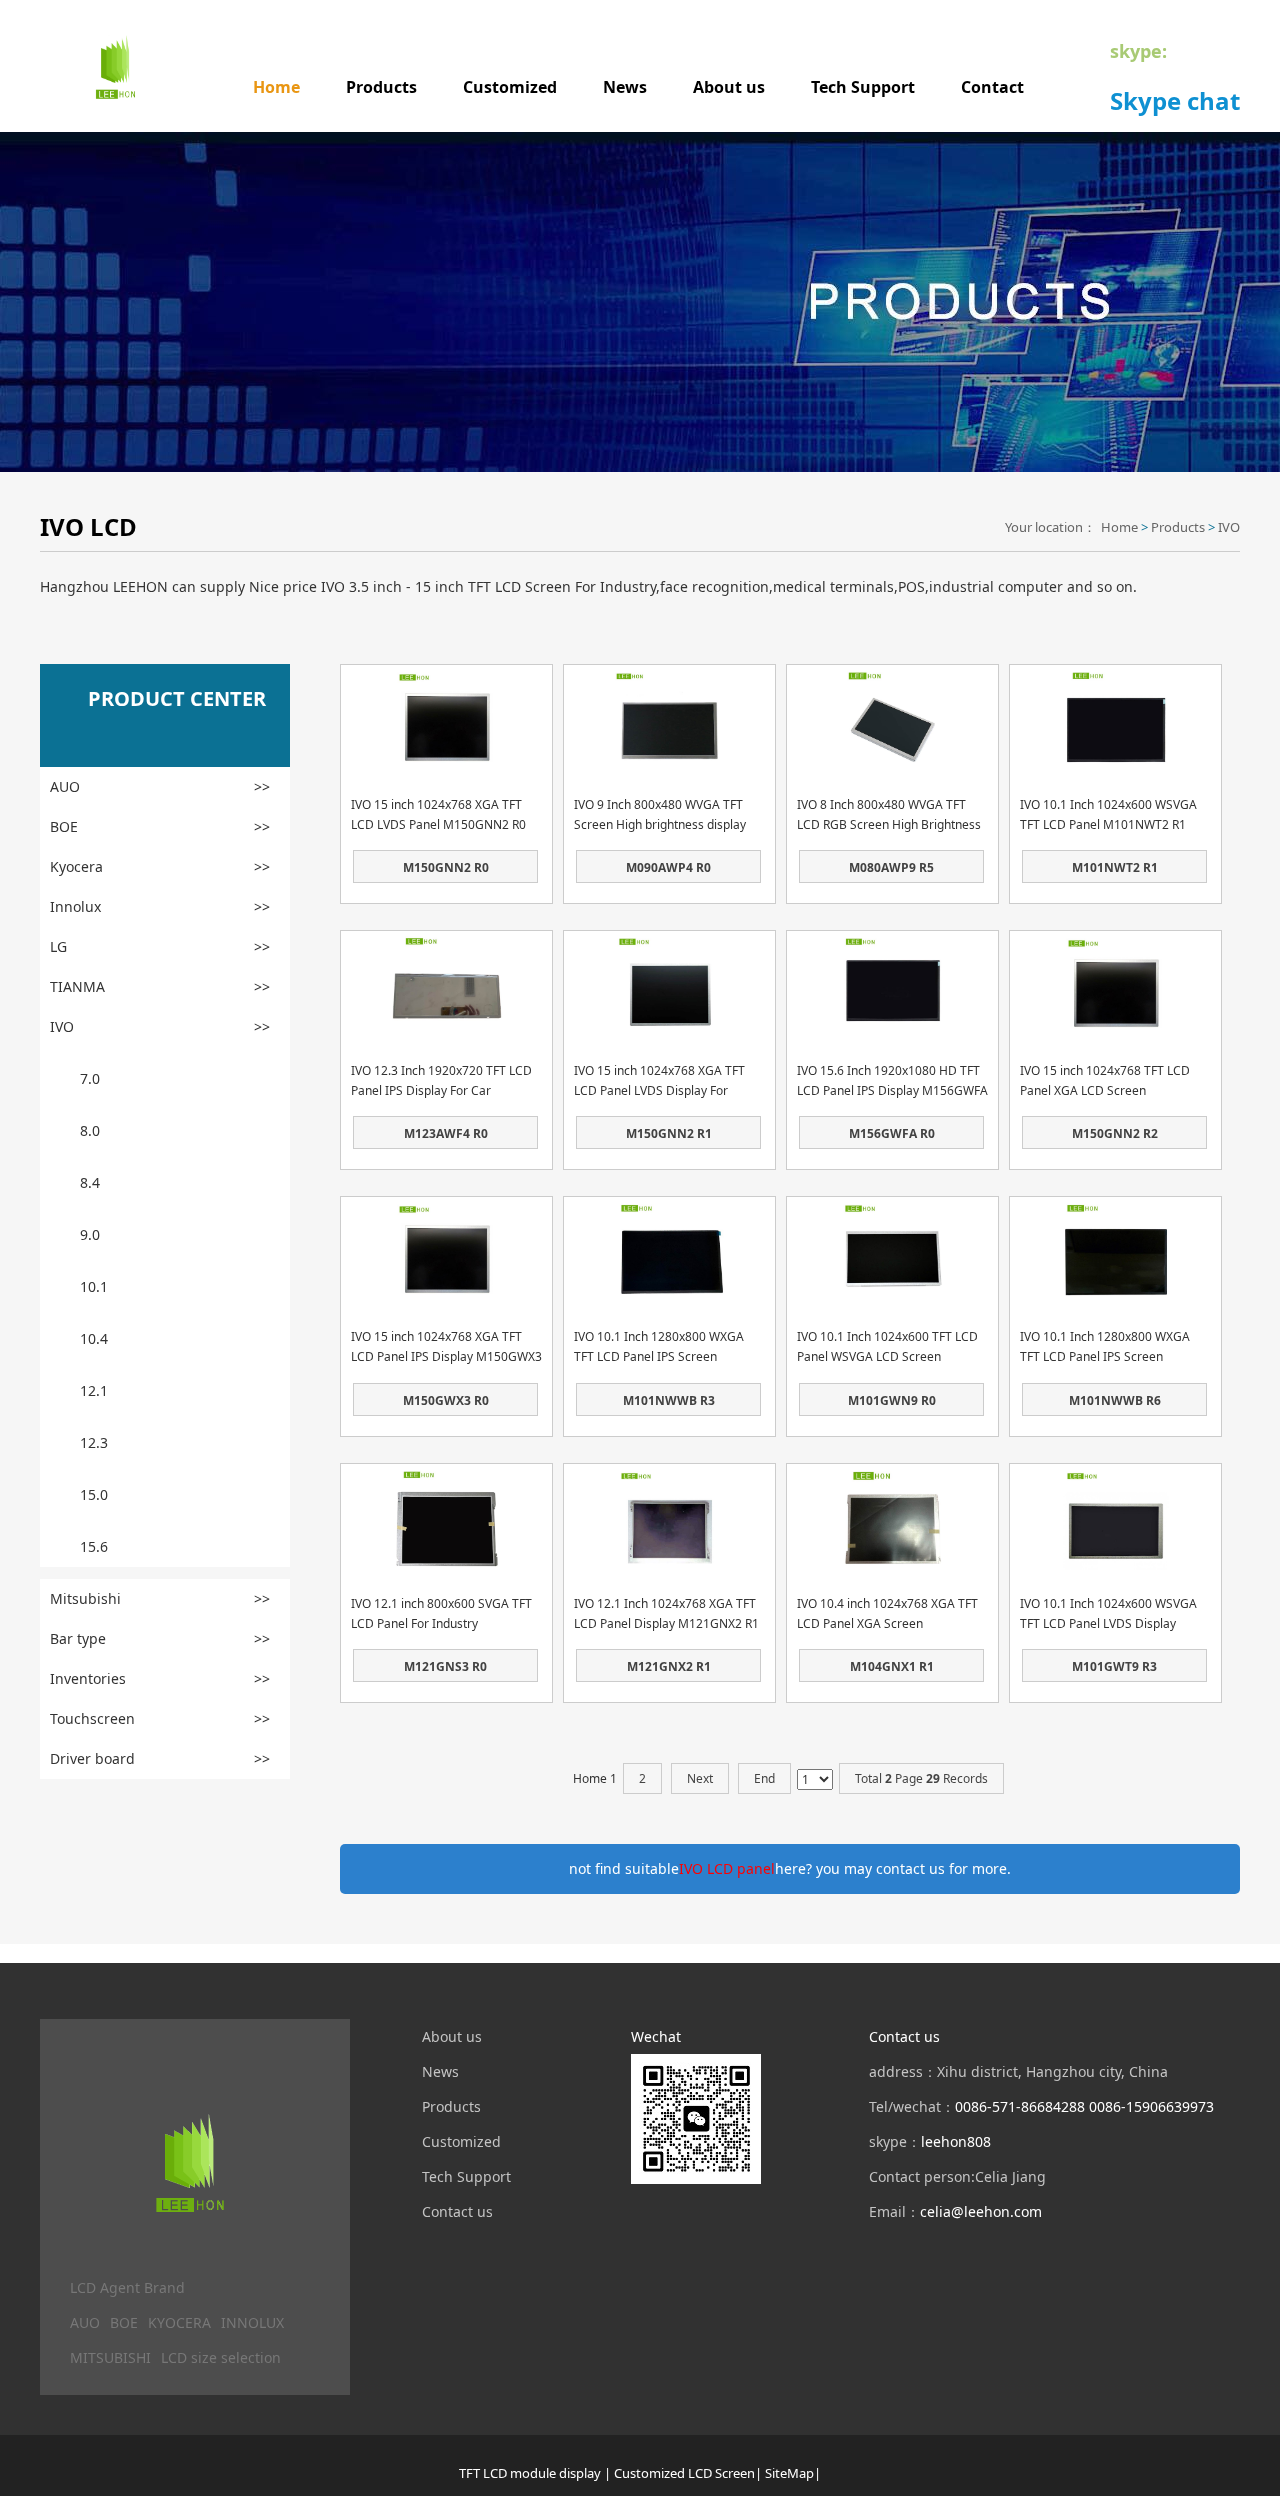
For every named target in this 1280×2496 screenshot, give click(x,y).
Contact (992, 87)
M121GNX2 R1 (669, 1666)
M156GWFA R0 (892, 1133)
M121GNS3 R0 (445, 1666)
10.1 (94, 1286)
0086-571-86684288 (1020, 2106)
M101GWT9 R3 (1114, 1666)
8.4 (90, 1182)
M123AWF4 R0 (446, 1133)
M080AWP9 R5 (891, 867)
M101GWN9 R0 (892, 1400)
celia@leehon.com (981, 2211)
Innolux (160, 906)
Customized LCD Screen (684, 2473)
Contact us (457, 2211)
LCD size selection (221, 2357)
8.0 (90, 1130)
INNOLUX (252, 2322)
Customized (510, 87)
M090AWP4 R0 (668, 867)
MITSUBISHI (110, 2357)
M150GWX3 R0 (446, 1400)
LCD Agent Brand (127, 2287)
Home (276, 87)
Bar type (160, 1638)
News (625, 87)
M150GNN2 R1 (669, 1133)
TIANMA (160, 986)
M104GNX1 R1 (892, 1666)
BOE (160, 826)
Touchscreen (160, 1718)
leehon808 (956, 2141)
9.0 (90, 1234)
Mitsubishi (160, 1598)
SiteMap (789, 2473)
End (764, 1778)
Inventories (160, 1678)
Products (381, 87)
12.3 (94, 1442)
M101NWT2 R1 (1115, 867)
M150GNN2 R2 (1115, 1133)
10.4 (94, 1338)
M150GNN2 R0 (446, 867)
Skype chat (1175, 100)
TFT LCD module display (530, 2473)
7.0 (90, 1078)
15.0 (94, 1494)
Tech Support (863, 87)
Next (700, 1778)
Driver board (160, 1758)
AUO (160, 786)
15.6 (94, 1546)
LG (160, 946)
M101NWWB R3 (669, 1400)
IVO (1229, 527)
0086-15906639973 (1151, 2106)
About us (729, 87)
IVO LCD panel (727, 1868)
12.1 (94, 1390)
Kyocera (160, 866)
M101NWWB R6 (1115, 1400)
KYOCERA (179, 2322)
